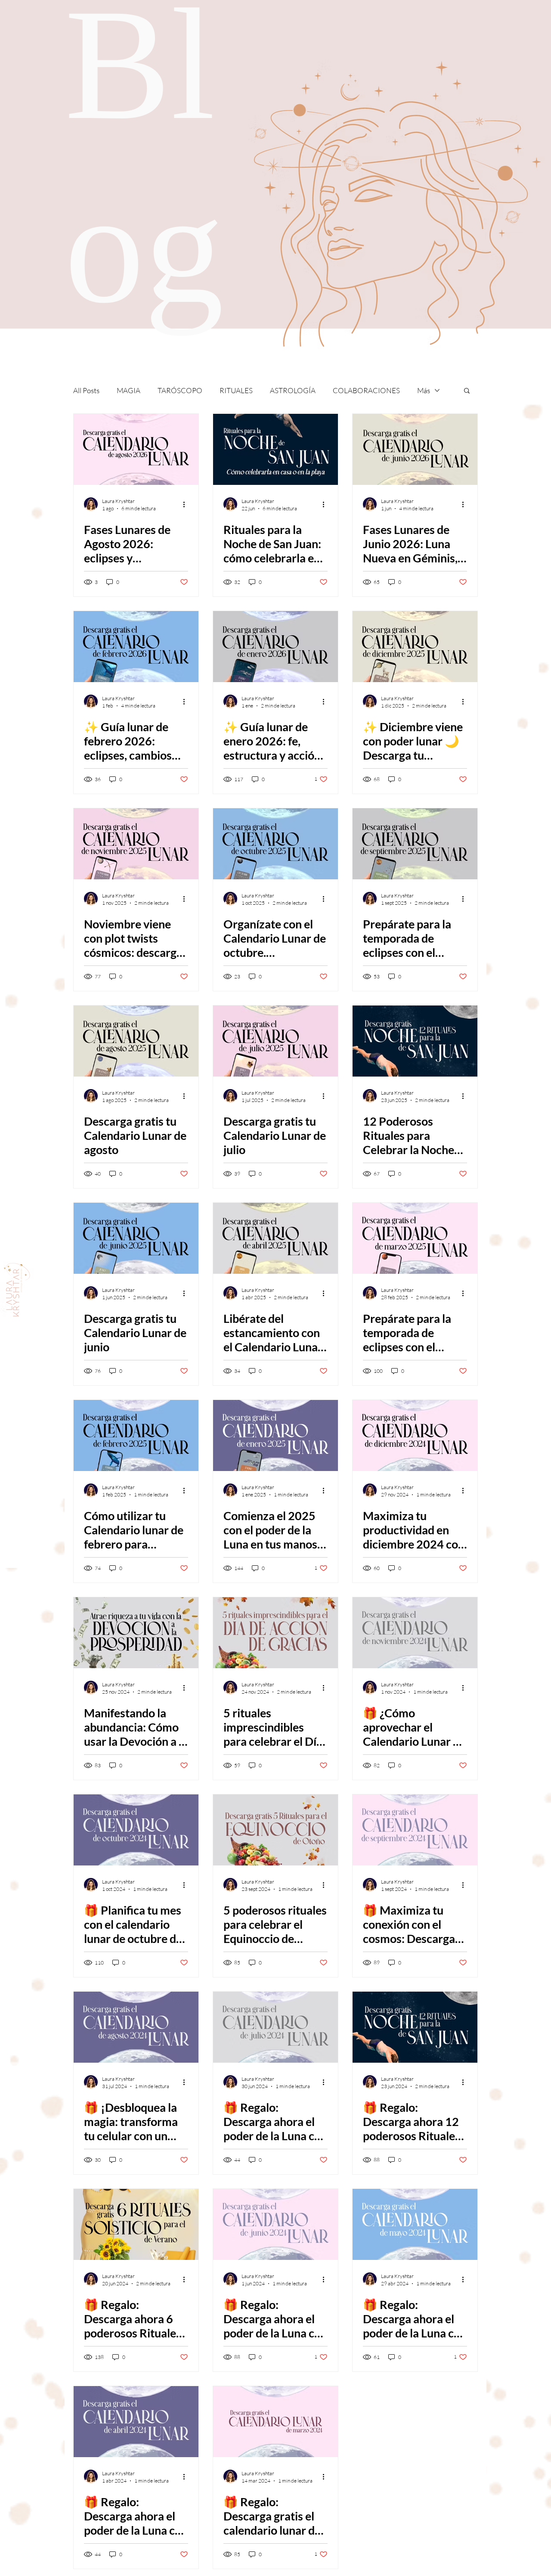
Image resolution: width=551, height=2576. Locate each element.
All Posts (86, 390)
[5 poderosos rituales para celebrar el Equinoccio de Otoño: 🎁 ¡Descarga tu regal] (275, 1830)
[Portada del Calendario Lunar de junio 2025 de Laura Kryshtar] (136, 1238)
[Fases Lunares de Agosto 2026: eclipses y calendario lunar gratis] (136, 449)
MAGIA (128, 390)
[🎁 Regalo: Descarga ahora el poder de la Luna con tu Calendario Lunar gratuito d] (275, 2027)
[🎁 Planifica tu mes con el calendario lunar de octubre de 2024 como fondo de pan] (136, 1830)
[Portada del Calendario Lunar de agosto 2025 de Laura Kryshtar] (136, 1041)
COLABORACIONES (366, 390)
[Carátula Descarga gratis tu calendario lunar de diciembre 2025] (415, 647)
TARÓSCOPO (180, 390)
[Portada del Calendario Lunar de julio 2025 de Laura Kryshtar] (275, 1041)
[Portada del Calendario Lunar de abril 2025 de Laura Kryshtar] (275, 1238)
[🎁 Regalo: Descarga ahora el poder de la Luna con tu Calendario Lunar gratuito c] (415, 2224)
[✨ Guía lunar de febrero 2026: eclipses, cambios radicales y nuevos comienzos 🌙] (136, 647)
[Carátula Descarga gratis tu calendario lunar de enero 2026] (275, 647)
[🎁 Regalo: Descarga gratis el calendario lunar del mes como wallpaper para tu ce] (275, 2422)
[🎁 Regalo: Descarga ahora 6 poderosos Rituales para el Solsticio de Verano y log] (136, 2224)
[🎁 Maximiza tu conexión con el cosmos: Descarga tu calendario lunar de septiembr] (415, 1830)
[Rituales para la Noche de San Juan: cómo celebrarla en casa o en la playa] (275, 449)
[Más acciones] (187, 504)
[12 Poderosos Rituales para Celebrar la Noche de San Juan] (415, 1041)
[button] (467, 391)
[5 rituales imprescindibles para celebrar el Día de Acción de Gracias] (275, 1633)
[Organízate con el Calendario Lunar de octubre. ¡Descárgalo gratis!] (275, 844)
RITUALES (236, 390)
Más (424, 390)
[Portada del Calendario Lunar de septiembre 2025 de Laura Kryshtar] (415, 844)
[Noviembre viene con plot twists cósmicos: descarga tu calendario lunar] (136, 844)
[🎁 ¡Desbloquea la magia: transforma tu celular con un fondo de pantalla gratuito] (136, 2027)
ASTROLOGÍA (293, 390)
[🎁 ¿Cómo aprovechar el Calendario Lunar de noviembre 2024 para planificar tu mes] (415, 1633)
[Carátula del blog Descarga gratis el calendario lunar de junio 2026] (415, 449)
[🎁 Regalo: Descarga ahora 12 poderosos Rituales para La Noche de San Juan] (415, 2027)
